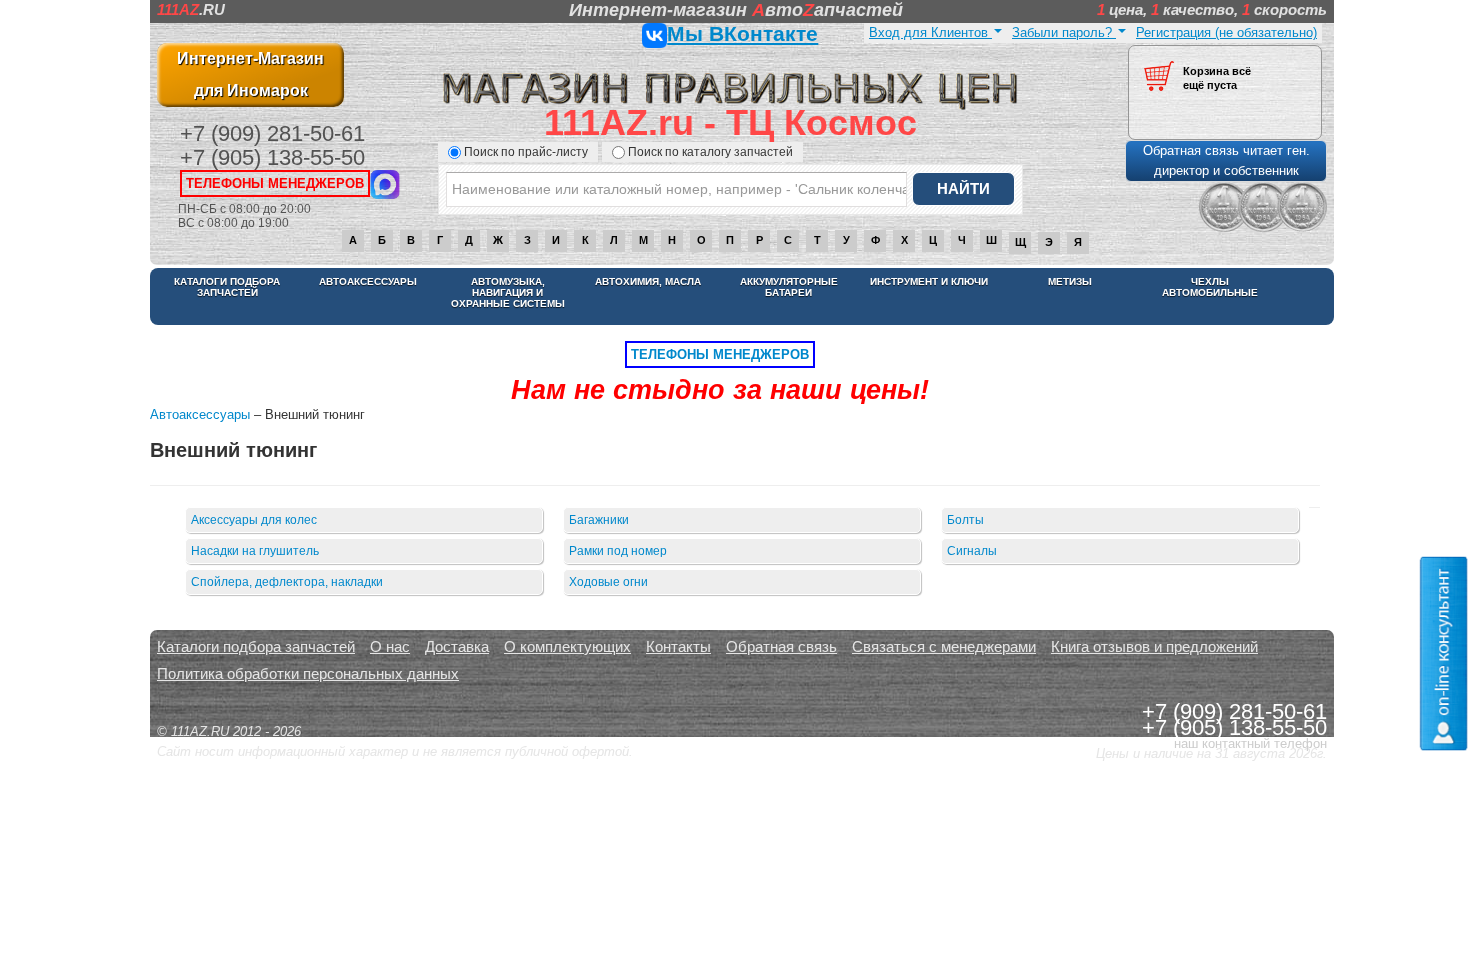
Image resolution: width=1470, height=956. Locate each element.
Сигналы (972, 551)
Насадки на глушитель (255, 551)
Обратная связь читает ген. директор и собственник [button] (1226, 160)
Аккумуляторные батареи (789, 287)
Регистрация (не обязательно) (1226, 32)
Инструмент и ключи (929, 281)
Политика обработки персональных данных (308, 673)
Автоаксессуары (368, 281)
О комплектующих (567, 646)
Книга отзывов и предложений (1154, 646)
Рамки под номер (618, 551)
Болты (965, 520)
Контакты (678, 646)
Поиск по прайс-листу (526, 152)
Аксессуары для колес (254, 520)
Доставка (457, 646)
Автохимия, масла (648, 281)
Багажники (599, 520)
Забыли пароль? (1064, 32)
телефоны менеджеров (275, 183)
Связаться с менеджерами (944, 646)
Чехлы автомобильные (1210, 287)
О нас (390, 646)
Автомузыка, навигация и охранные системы (508, 292)
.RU (191, 9)
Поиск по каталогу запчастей (710, 152)
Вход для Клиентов (930, 32)
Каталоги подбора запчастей (227, 287)
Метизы (1070, 281)
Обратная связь (781, 646)
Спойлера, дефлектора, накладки (287, 582)
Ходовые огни (608, 582)
